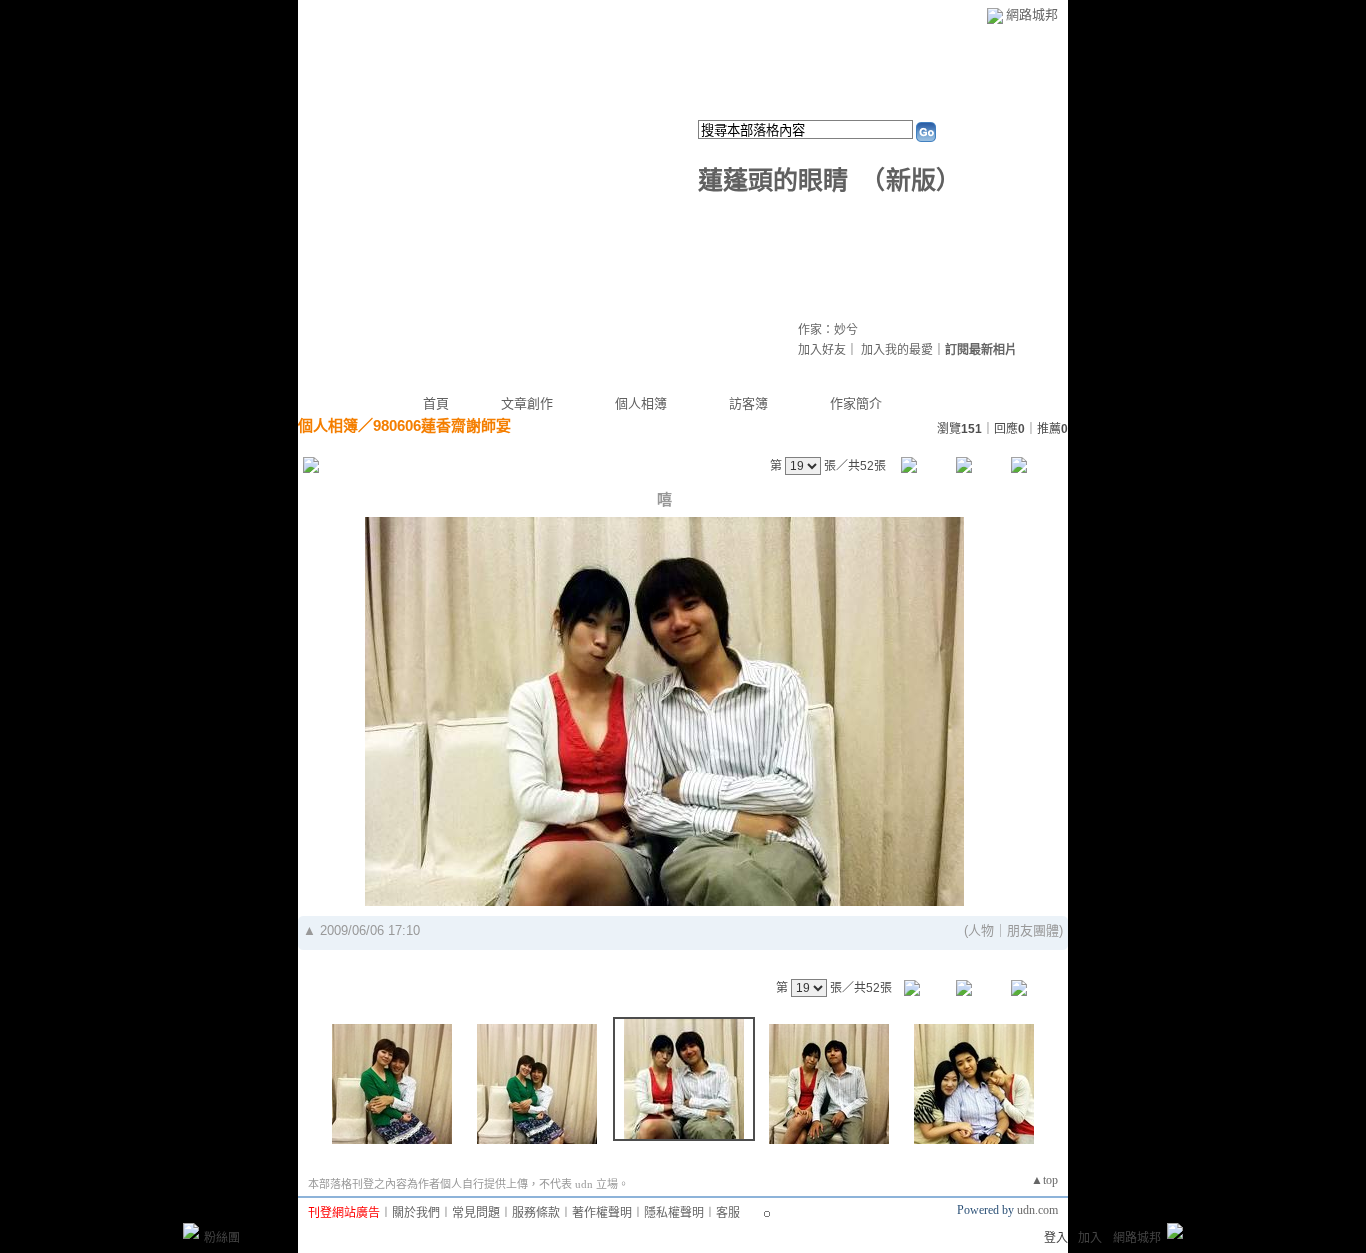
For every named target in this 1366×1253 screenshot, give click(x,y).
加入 (1090, 1238)
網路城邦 (1032, 14)
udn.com (1037, 1210)
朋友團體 (1033, 930)
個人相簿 (641, 403)
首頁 (436, 403)
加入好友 (822, 350)
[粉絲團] (191, 1231)
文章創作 (527, 403)
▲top (1044, 1180)
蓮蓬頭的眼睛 (773, 180)
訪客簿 (748, 403)
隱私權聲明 (674, 1213)
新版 (911, 180)
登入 (1056, 1238)
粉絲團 (222, 1238)
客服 (728, 1213)
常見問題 (476, 1213)
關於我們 (416, 1213)
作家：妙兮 (828, 330)
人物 (981, 930)
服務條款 (536, 1213)
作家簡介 (856, 403)
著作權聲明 (602, 1213)
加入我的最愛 (897, 350)
